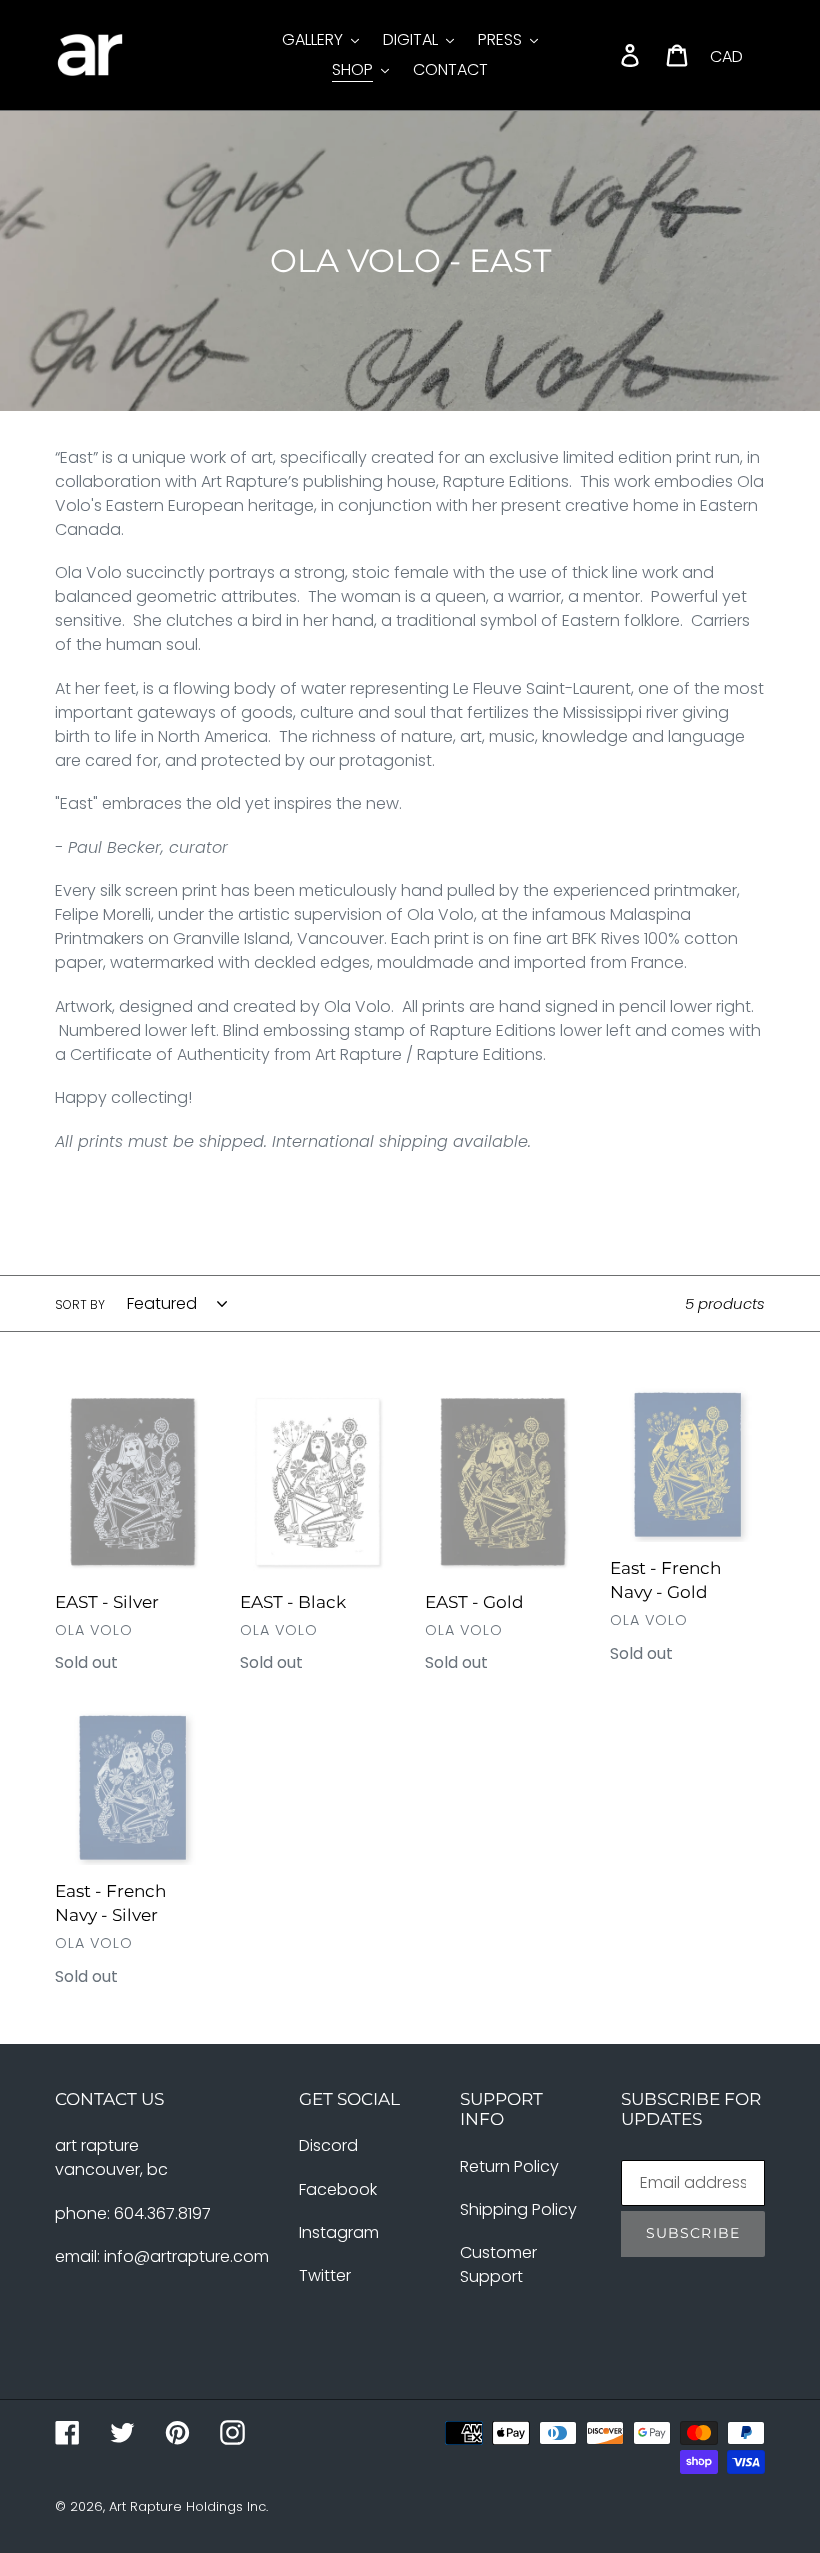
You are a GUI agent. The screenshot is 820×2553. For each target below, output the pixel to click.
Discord (328, 2145)
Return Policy (509, 2166)
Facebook (338, 2189)
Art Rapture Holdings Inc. (188, 2506)
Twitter (325, 2275)
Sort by (80, 1304)
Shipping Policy (518, 2209)
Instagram (339, 2232)
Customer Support (498, 2264)
